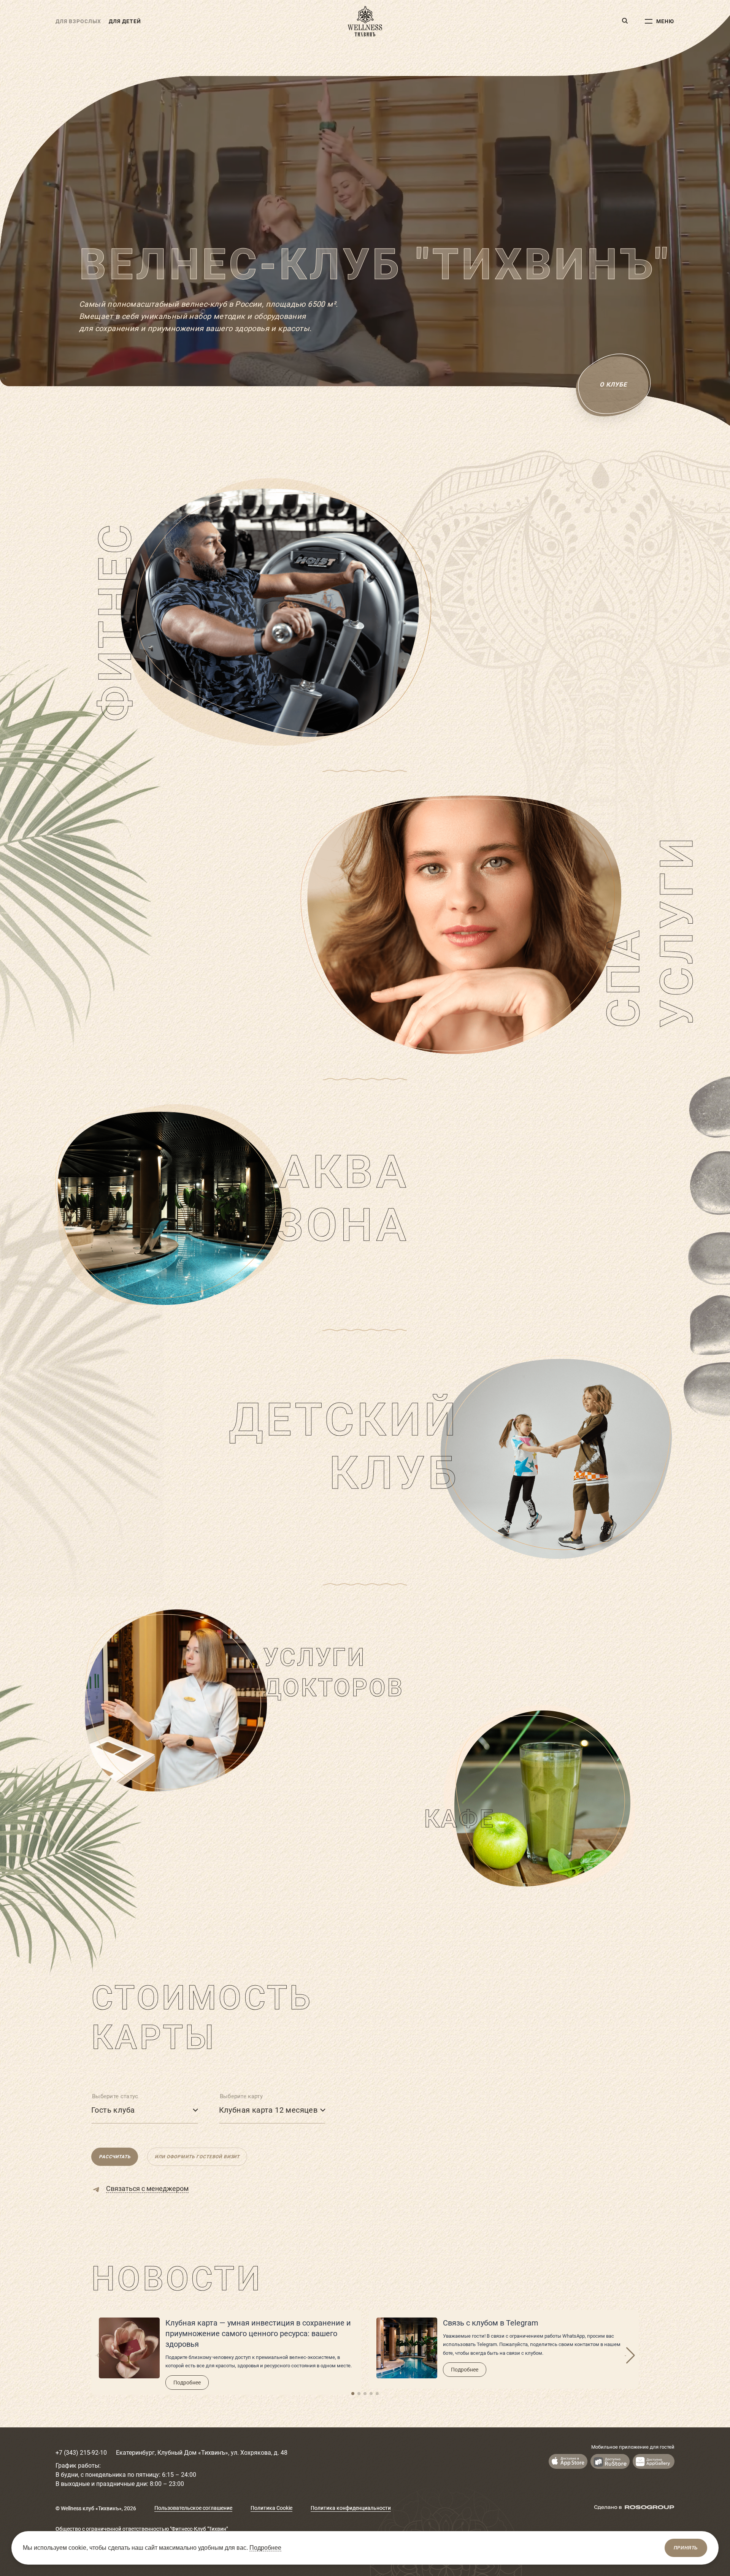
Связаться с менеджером (147, 2189)
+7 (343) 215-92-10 (81, 2453)
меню (665, 21)
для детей (125, 21)
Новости (177, 2279)
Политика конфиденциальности (351, 2508)
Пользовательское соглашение (193, 2508)
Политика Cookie (271, 2508)
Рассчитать (115, 2157)
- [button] (625, 2356)
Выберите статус (115, 2096)
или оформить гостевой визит (197, 2157)
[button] (353, 2394)
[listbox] (145, 2109)
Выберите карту (241, 2096)
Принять (686, 2548)
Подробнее (187, 2383)
